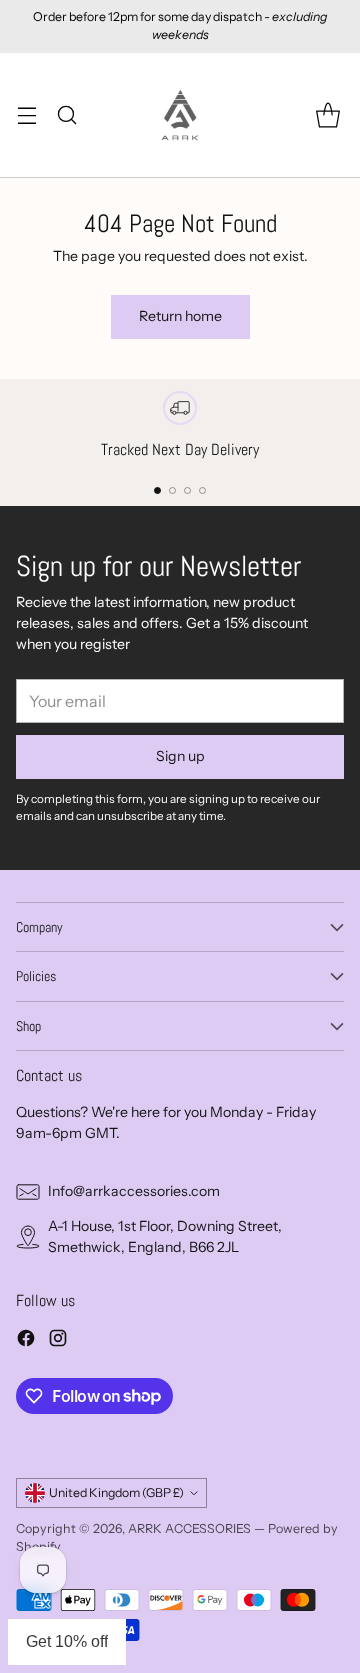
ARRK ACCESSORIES (189, 1528)
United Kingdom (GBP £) (116, 1492)
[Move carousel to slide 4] (202, 490)
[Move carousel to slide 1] (157, 490)
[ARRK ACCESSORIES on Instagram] (58, 1341)
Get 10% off (67, 1641)
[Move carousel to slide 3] (187, 490)
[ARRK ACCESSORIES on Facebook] (26, 1341)
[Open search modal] (66, 114)
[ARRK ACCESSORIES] (180, 115)
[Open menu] (26, 114)
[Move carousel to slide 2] (172, 490)
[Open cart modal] (327, 114)
